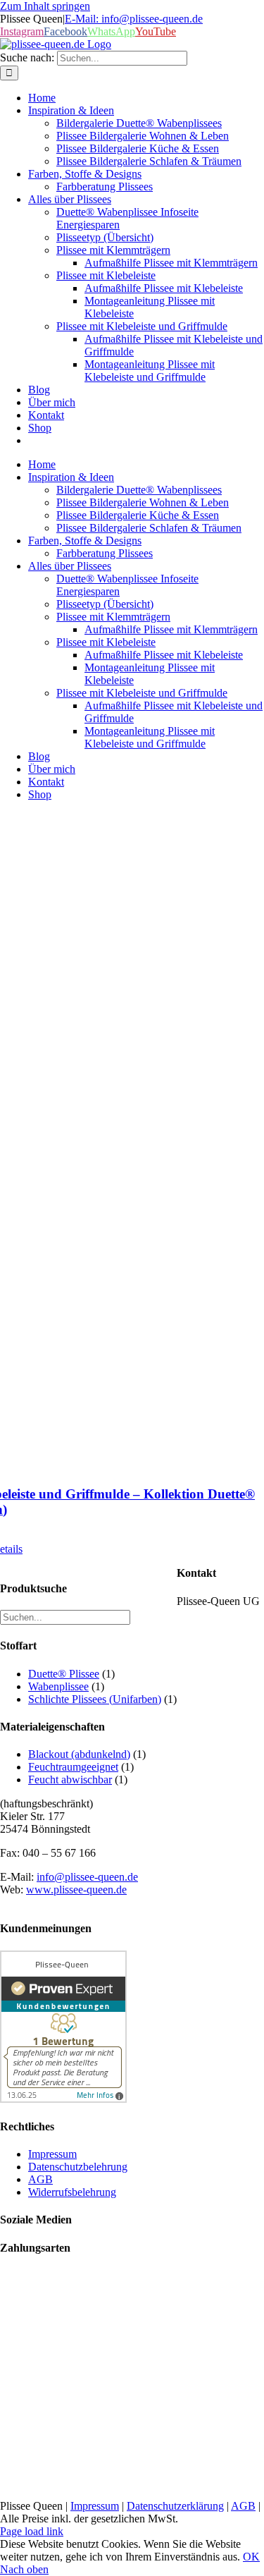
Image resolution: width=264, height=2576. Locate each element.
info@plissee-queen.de (87, 1877)
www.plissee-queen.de (76, 1890)
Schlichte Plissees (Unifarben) (95, 1699)
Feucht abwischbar (70, 1780)
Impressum (95, 2506)
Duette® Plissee (64, 1674)
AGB (243, 2506)
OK (251, 2557)
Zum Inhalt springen (45, 6)
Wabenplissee (58, 1686)
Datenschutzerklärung (175, 2506)
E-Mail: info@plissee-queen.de (134, 19)
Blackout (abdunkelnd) (79, 1754)
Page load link (32, 2531)
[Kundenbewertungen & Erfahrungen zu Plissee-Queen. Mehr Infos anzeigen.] (63, 2099)
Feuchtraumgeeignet (73, 1767)
